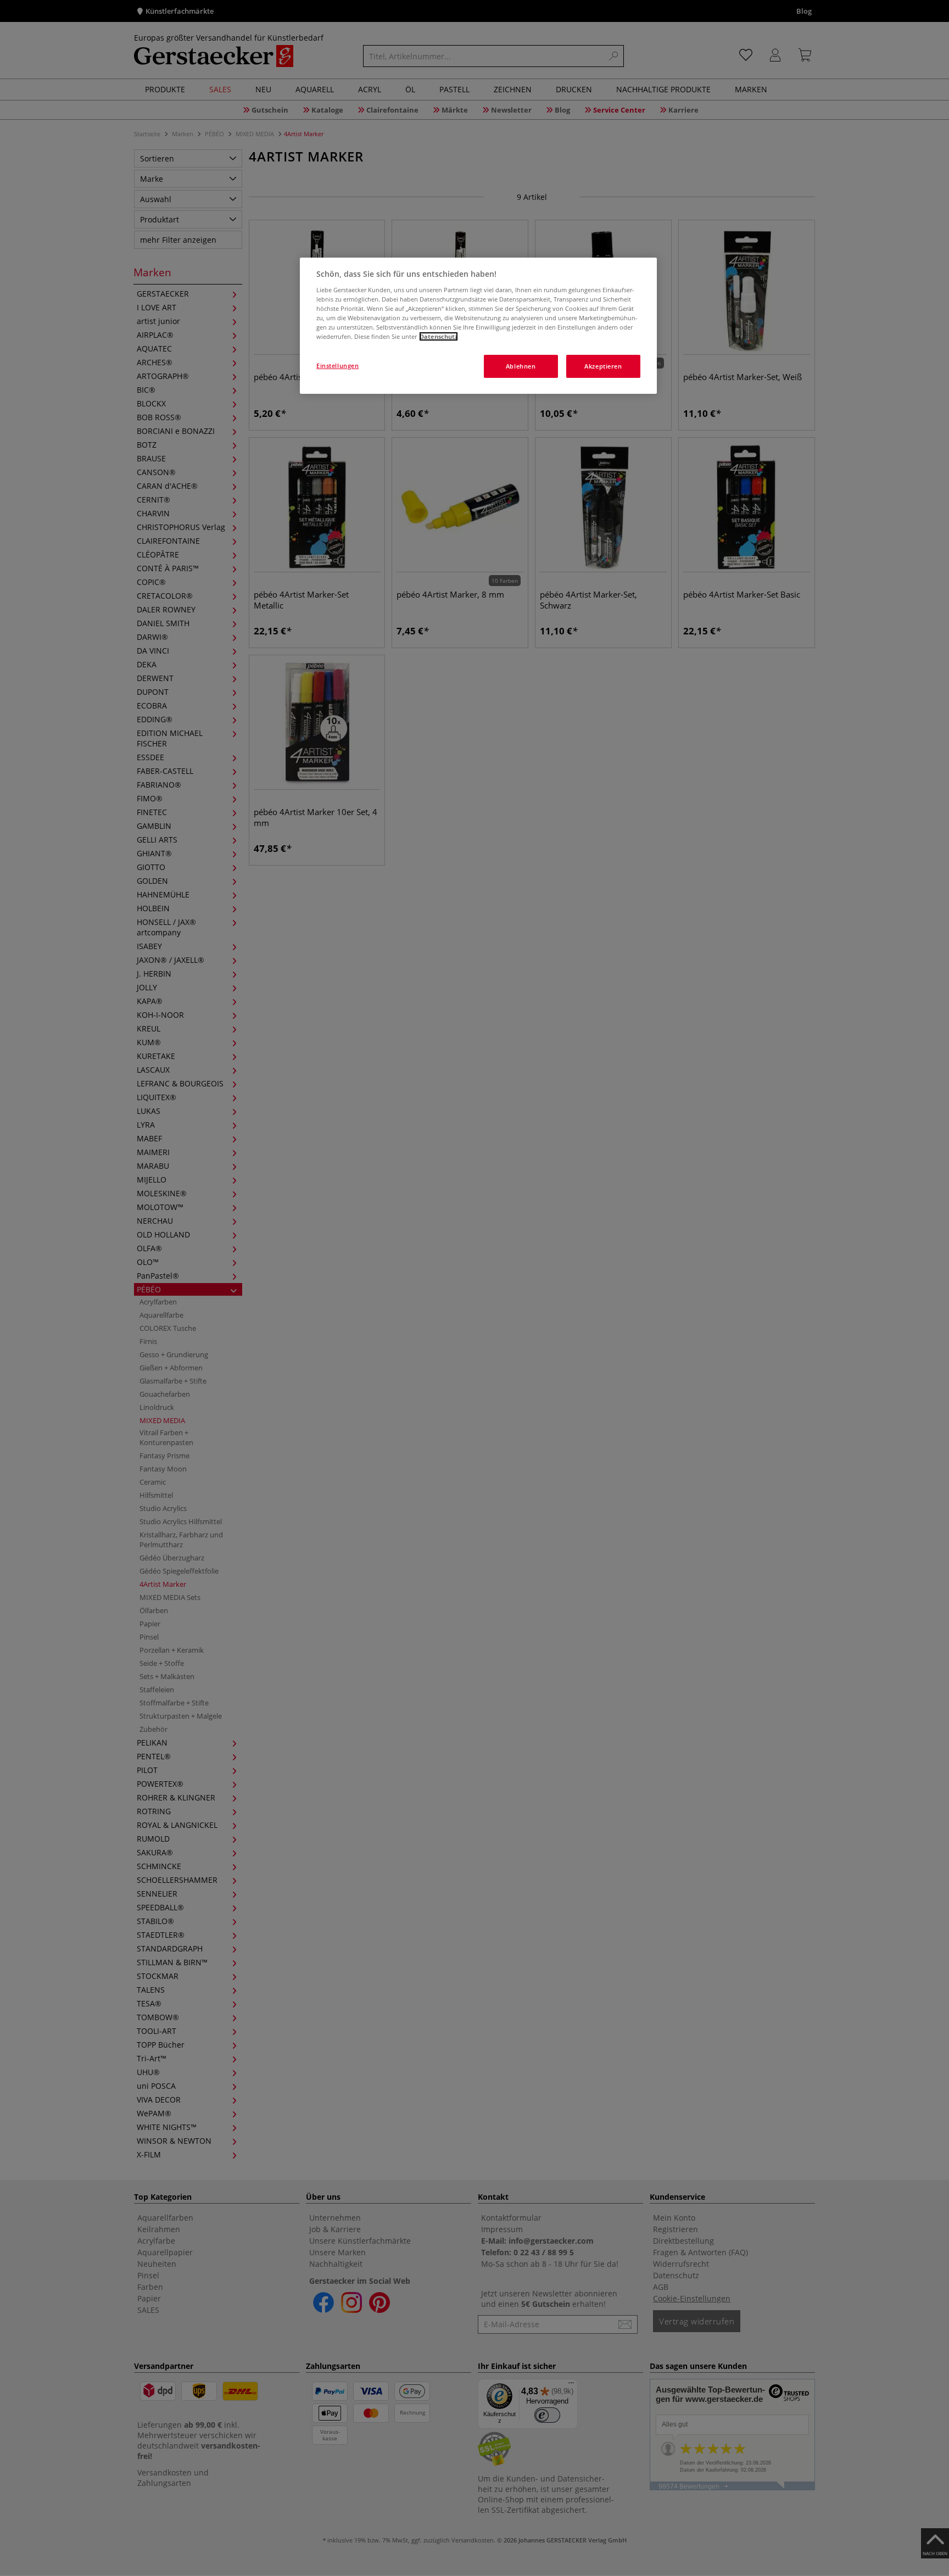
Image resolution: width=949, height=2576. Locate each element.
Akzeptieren (603, 366)
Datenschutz (439, 336)
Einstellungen (337, 366)
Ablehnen (521, 366)
